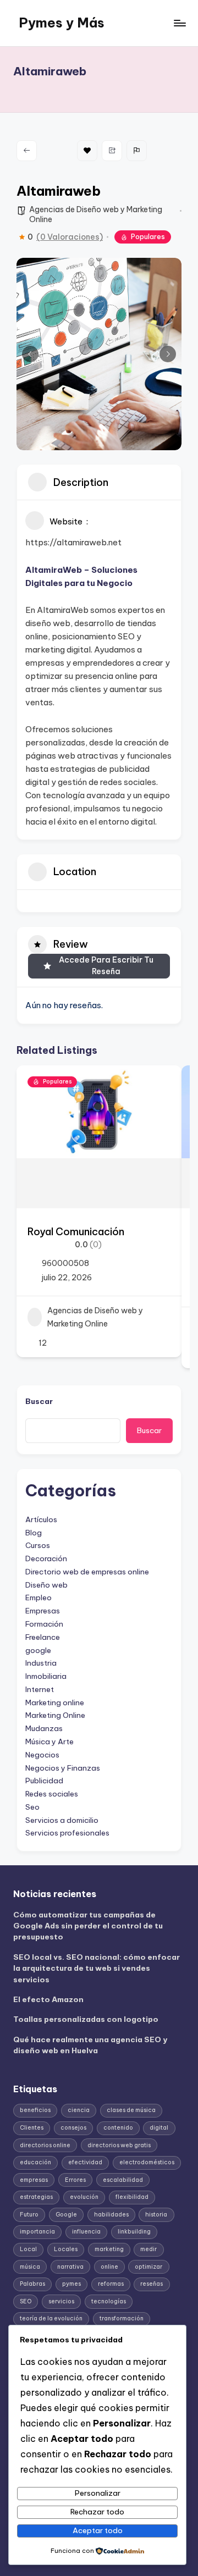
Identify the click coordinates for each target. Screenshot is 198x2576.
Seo (32, 1807)
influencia (86, 2232)
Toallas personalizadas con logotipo (86, 2019)
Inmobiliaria (46, 1676)
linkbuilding (134, 2232)
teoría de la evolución (51, 2318)
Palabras (32, 2284)
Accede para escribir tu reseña (106, 966)
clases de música (131, 2110)
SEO (26, 2301)
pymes (71, 2284)
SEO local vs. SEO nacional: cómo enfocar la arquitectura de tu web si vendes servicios (97, 1968)
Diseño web (46, 1585)
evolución (84, 2197)
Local (28, 2249)
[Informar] (137, 151)
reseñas (152, 2284)
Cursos (38, 1545)
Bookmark (87, 151)
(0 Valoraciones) (70, 237)
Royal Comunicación (76, 1232)
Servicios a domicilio (62, 1820)
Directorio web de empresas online (87, 1572)
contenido (118, 2128)
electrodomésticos (147, 2162)
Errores (75, 2180)
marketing (109, 2249)
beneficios (35, 2110)
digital (159, 2128)
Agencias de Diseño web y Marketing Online (95, 1317)
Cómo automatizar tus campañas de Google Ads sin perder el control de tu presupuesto (88, 1926)
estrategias (36, 2197)
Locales (66, 2249)
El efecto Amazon (48, 1999)
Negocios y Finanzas (63, 1768)
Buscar (39, 1401)
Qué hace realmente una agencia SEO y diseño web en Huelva (90, 2045)
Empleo (38, 1597)
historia (156, 2215)
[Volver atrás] (27, 151)
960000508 (65, 1263)
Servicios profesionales (67, 1833)
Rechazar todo (97, 2512)
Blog (34, 1533)
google (38, 1650)
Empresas (43, 1611)
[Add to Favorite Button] (162, 1085)
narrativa (70, 2267)
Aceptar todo (98, 2530)
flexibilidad (132, 2197)
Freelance (43, 1637)
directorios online (45, 2145)
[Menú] (179, 23)
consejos (73, 2128)
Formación (44, 1624)
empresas (34, 2180)
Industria (41, 1663)
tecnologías (109, 2301)
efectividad (85, 2162)
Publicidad (44, 1781)
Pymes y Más (62, 23)
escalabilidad (123, 2180)
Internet (40, 1689)
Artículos (41, 1519)
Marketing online (55, 1702)
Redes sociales (52, 1794)
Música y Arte (50, 1742)
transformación (122, 2318)
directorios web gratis (119, 2145)
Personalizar (98, 2493)
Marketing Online (55, 1715)
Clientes (32, 2128)
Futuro (29, 2215)
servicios (61, 2301)
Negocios (42, 1755)
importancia (37, 2232)
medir (148, 2249)
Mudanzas (44, 1728)
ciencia (79, 2110)
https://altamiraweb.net (73, 542)
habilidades (111, 2215)
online (109, 2267)
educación (35, 2162)
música (30, 2267)
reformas (111, 2284)
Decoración (46, 1558)
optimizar (148, 2267)
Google (66, 2215)
